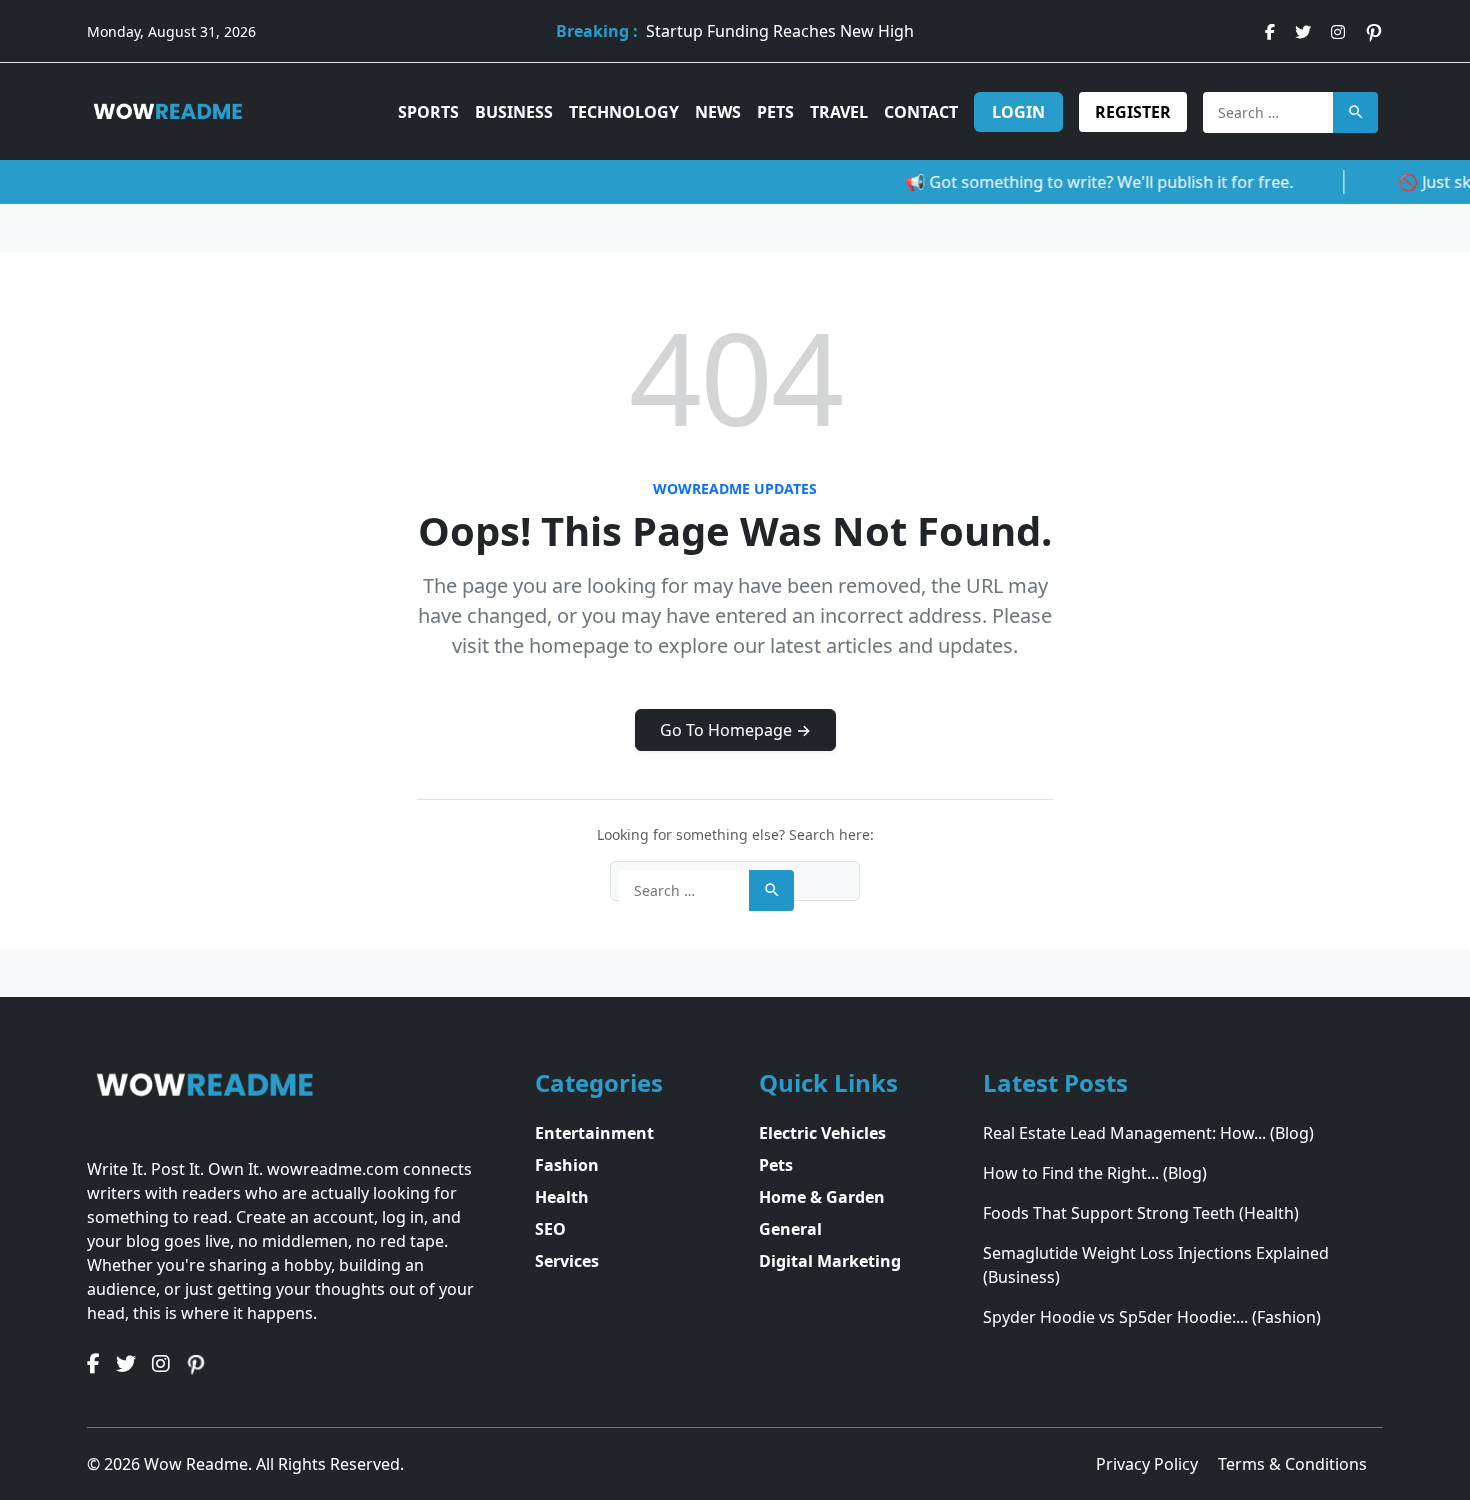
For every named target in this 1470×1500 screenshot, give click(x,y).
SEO (550, 1229)
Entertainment (594, 1133)
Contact (921, 112)
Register (1133, 112)
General (790, 1229)
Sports (428, 112)
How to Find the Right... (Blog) (1095, 1173)
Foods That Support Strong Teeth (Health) (1141, 1213)
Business (514, 112)
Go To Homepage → (735, 730)
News (718, 112)
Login (1018, 112)
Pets (775, 112)
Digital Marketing (830, 1261)
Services (567, 1261)
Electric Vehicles (822, 1133)
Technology (624, 112)
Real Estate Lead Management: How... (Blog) (1148, 1133)
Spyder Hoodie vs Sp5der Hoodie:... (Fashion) (1152, 1317)
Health (562, 1197)
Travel (839, 112)
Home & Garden (822, 1197)
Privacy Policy (1149, 1464)
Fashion (567, 1165)
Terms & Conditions (1292, 1464)
